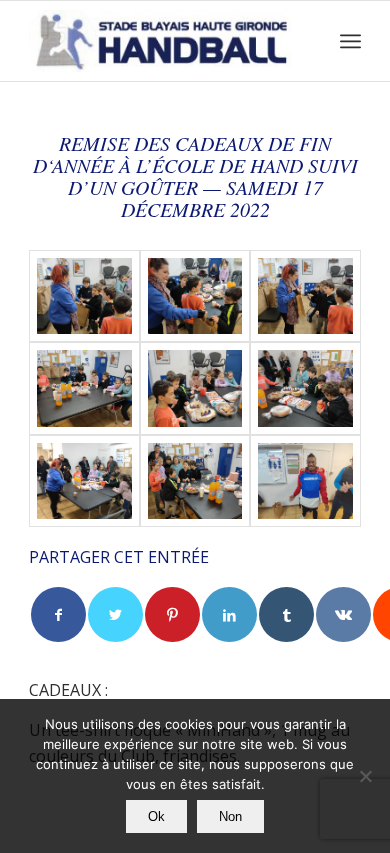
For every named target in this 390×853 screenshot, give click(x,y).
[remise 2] (195, 296)
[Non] (365, 776)
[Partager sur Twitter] (115, 614)
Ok (156, 816)
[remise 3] (84, 296)
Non (230, 816)
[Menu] (350, 41)
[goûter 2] (305, 388)
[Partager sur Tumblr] (286, 614)
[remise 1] (305, 296)
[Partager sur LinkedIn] (229, 614)
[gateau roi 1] (195, 481)
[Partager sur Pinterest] (172, 614)
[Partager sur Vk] (343, 614)
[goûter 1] (84, 481)
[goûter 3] (195, 388)
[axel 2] (305, 481)
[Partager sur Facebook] (58, 614)
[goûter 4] (84, 388)
